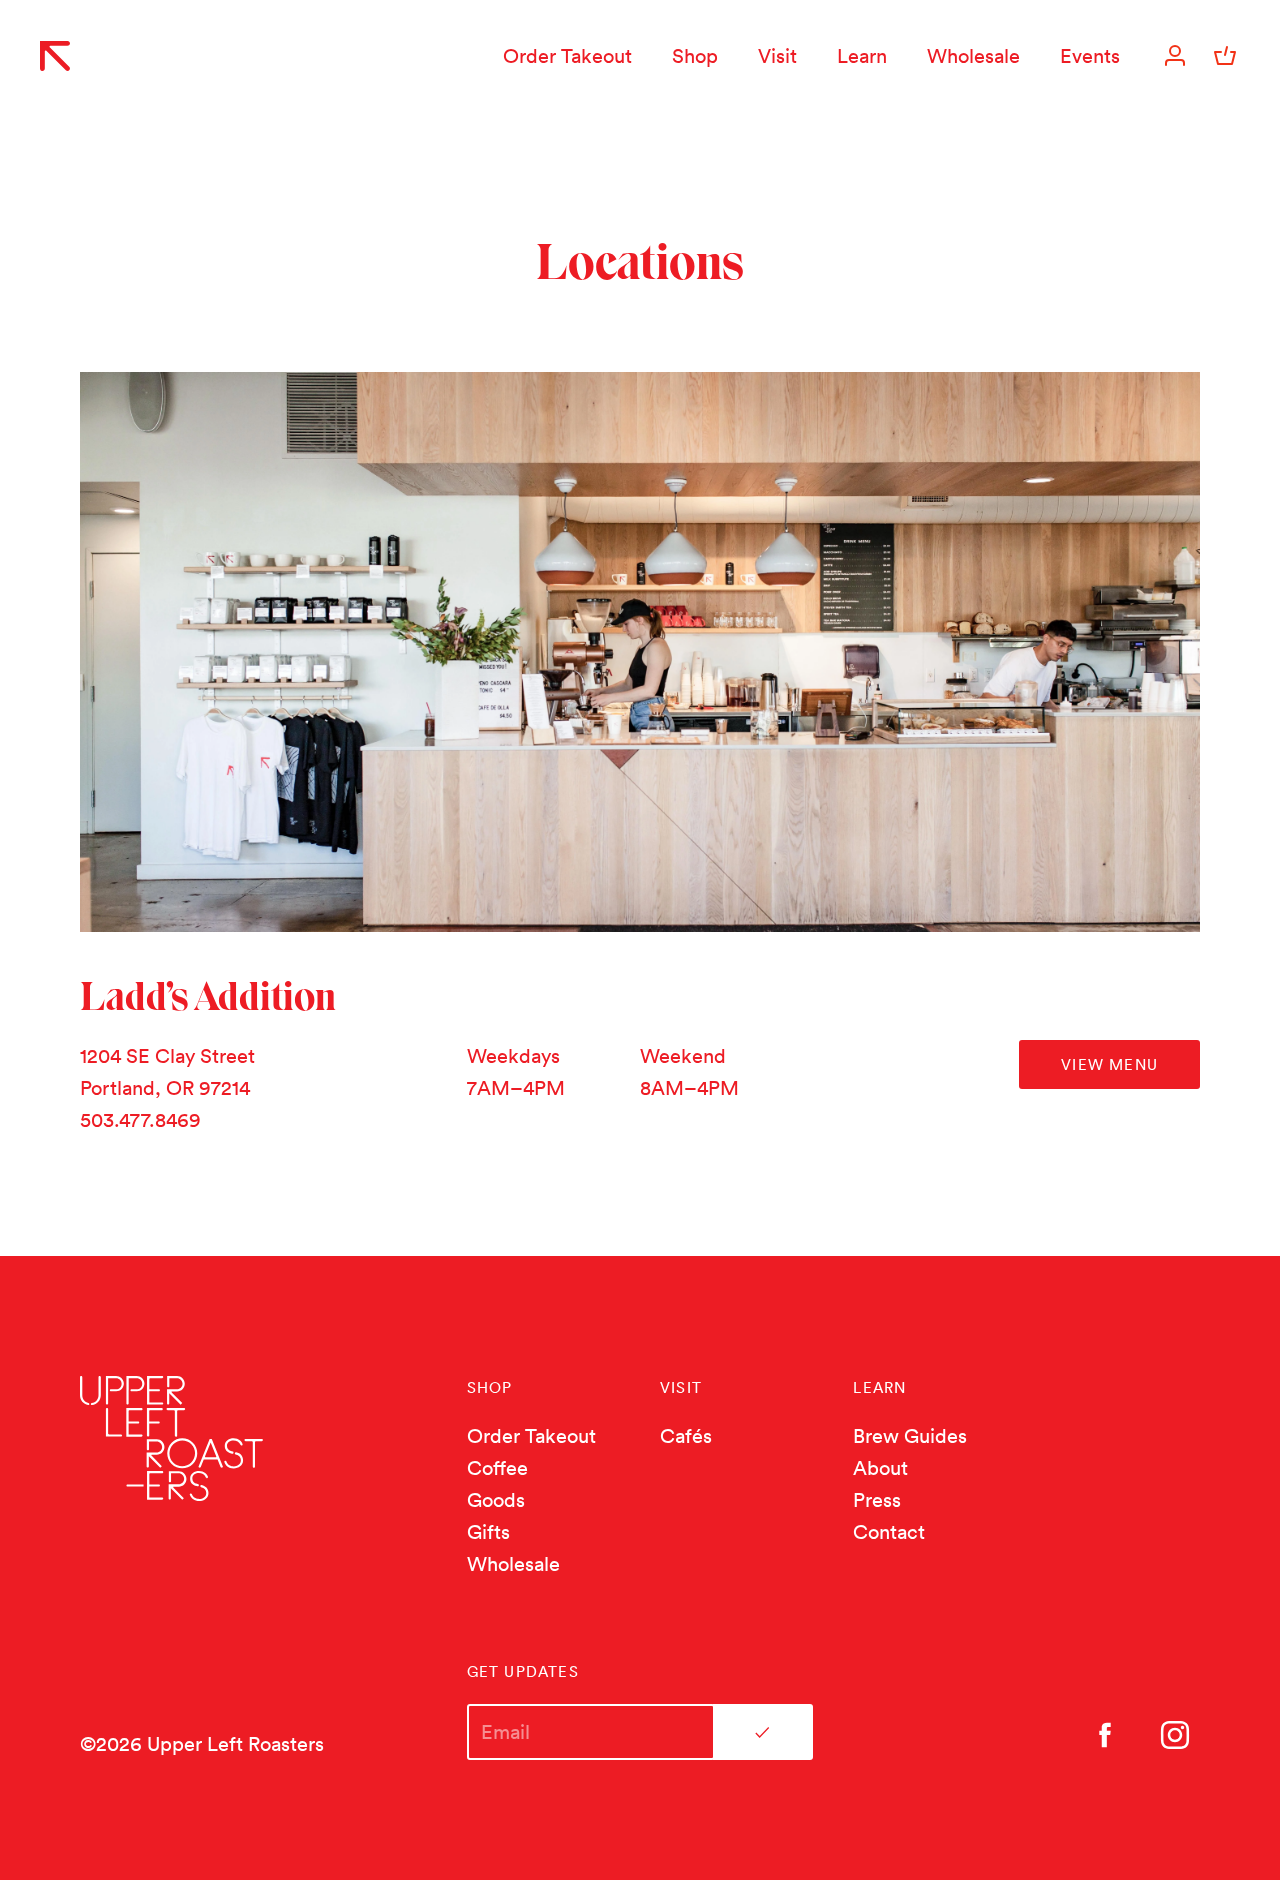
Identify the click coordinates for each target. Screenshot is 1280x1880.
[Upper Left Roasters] (55, 56)
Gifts (488, 1532)
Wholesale (973, 56)
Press (877, 1500)
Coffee (497, 1468)
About (880, 1468)
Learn (862, 56)
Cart (1225, 56)
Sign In (1175, 56)
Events (1090, 56)
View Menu (1109, 1064)
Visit (777, 56)
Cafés (686, 1436)
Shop (695, 56)
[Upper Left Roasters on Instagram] (1175, 1735)
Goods (496, 1500)
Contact (889, 1532)
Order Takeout (567, 56)
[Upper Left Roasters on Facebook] (1105, 1735)
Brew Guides (910, 1436)
